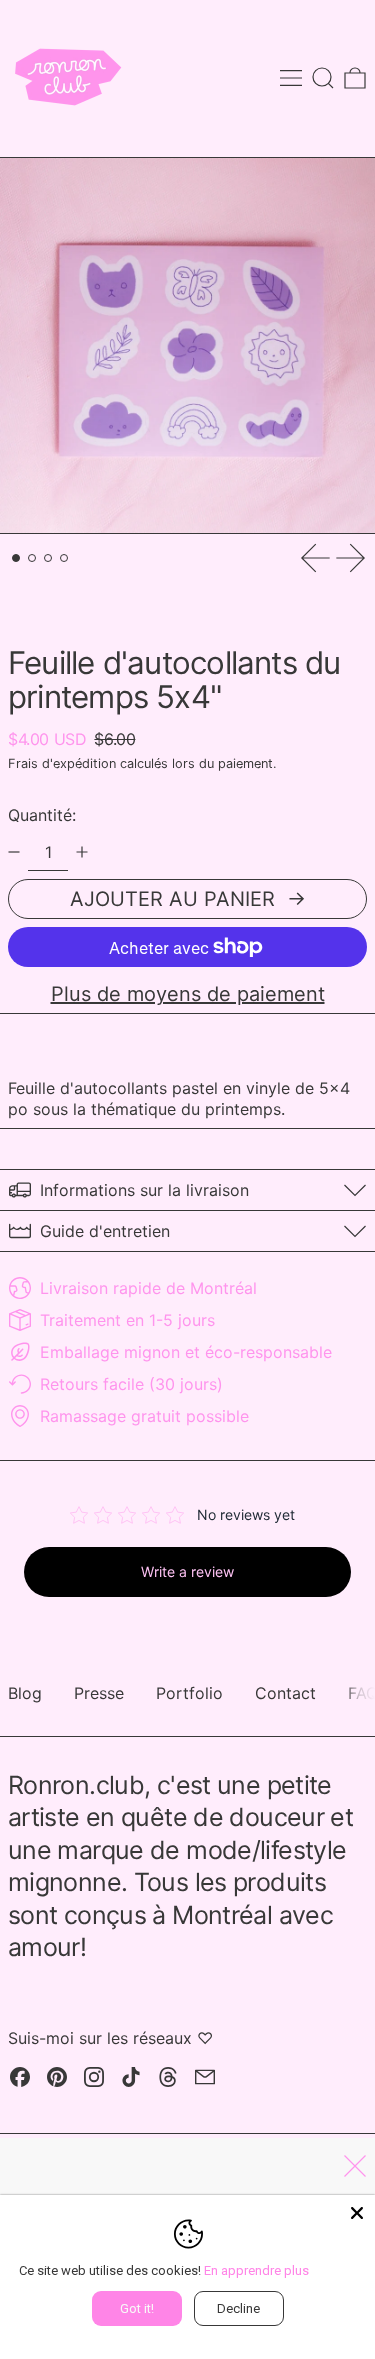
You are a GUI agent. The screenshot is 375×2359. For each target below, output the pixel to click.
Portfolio (189, 1693)
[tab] (16, 558)
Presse (99, 1693)
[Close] (357, 2213)
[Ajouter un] (82, 852)
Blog (25, 1693)
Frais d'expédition (62, 763)
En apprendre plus (256, 2270)
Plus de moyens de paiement (188, 994)
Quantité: (42, 815)
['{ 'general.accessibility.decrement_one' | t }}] (14, 852)
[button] (323, 78)
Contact (285, 1693)
